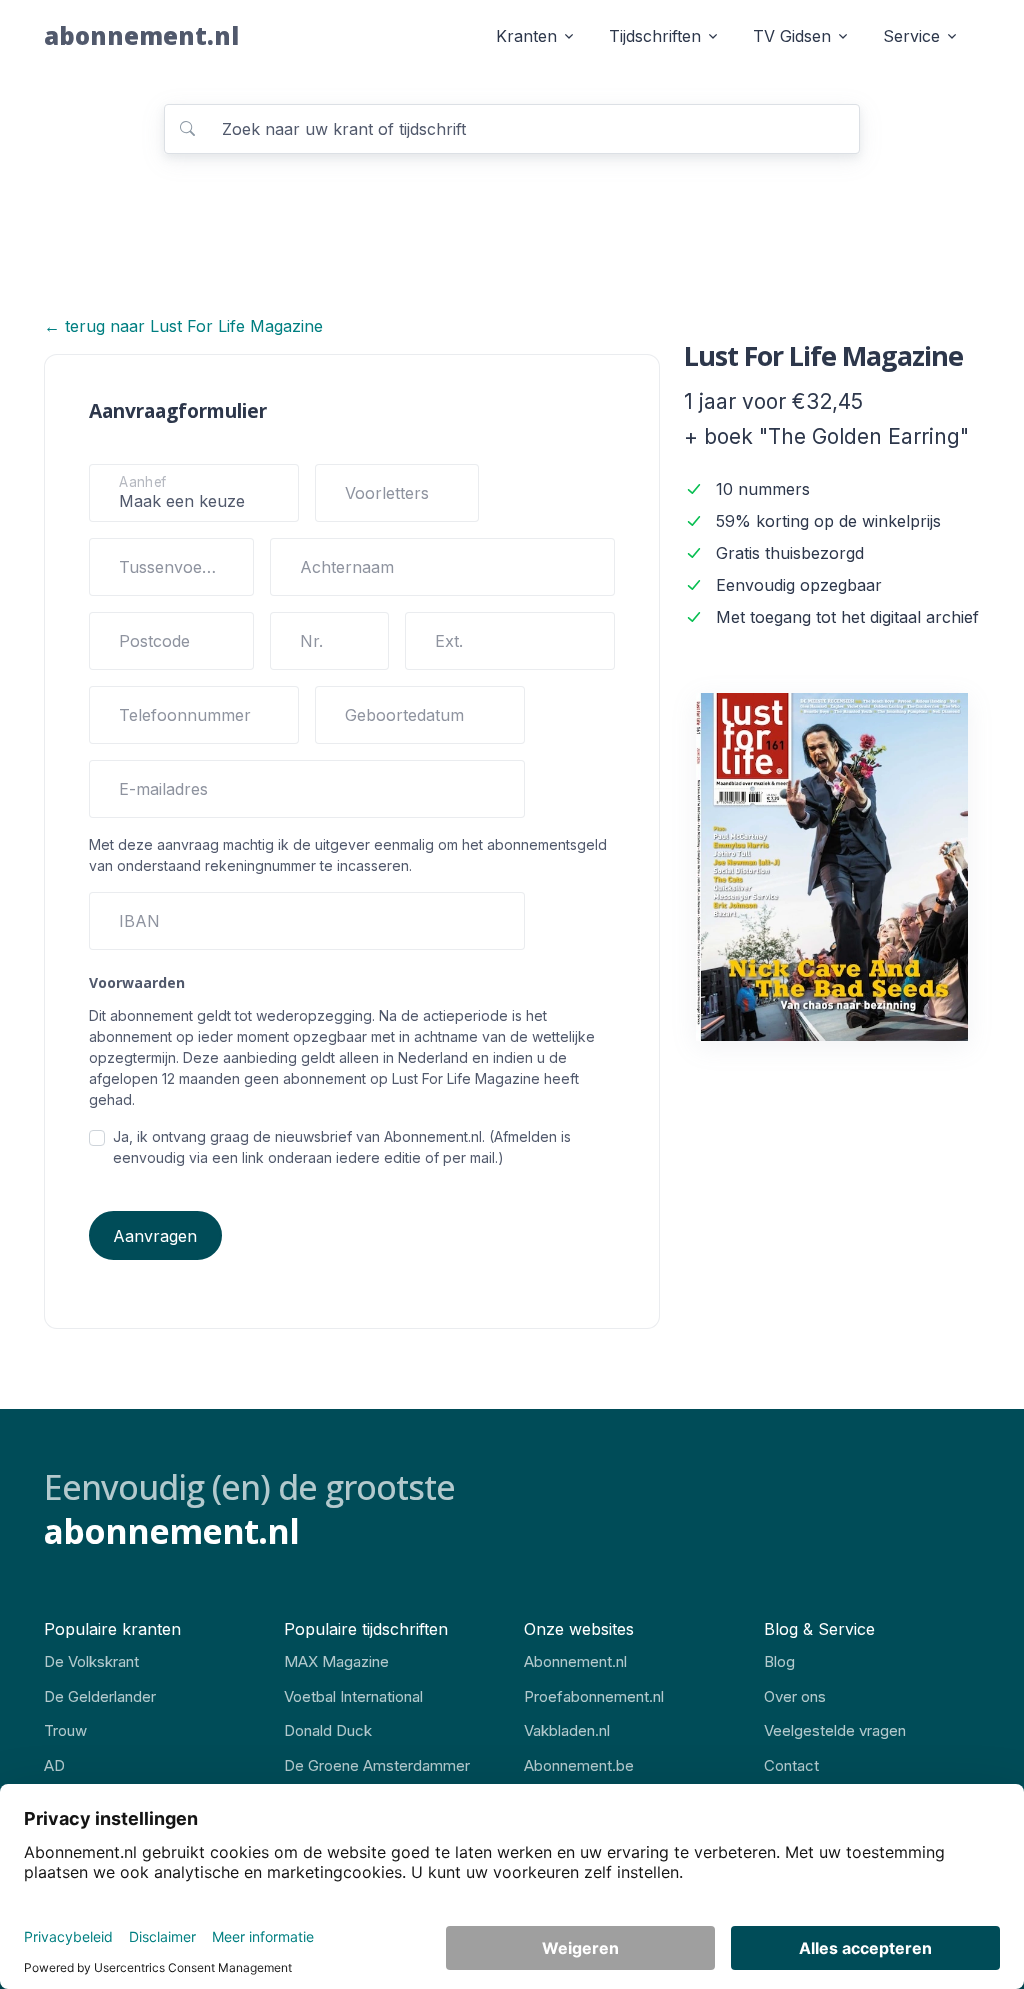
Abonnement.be (579, 1765)
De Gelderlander (100, 1696)
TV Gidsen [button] (792, 36)
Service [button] (911, 36)
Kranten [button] (526, 36)
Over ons (795, 1696)
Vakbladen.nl (567, 1730)
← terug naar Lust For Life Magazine (183, 326)
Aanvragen (155, 1236)
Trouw (65, 1730)
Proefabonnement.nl (594, 1696)
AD (54, 1765)
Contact (791, 1765)
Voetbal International (353, 1696)
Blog (779, 1661)
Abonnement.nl (575, 1661)
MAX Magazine (336, 1661)
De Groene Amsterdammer (377, 1765)
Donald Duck (328, 1730)
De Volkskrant (91, 1661)
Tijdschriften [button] (655, 36)
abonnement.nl (141, 35)
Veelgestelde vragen (835, 1730)
